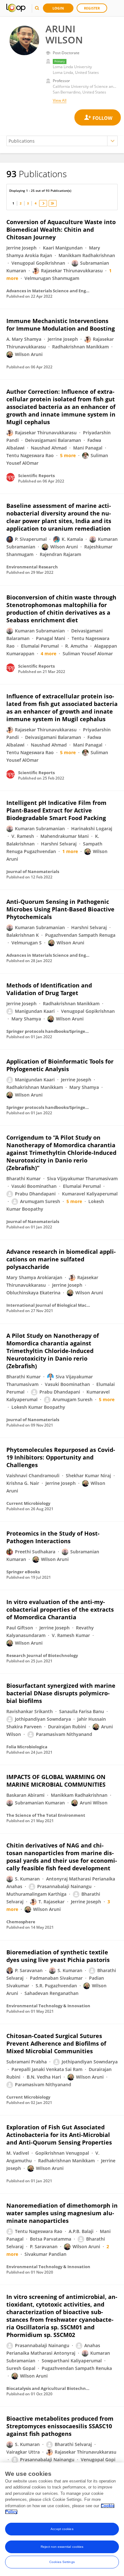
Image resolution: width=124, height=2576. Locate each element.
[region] (62, 2519)
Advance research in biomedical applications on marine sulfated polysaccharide (61, 1259)
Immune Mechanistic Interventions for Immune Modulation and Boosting (61, 325)
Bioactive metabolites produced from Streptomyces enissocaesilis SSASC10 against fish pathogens (60, 2426)
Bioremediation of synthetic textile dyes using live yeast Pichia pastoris (58, 1956)
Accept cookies (62, 2529)
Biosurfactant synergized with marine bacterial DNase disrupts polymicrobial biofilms (61, 1693)
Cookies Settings (62, 2562)
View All (60, 100)
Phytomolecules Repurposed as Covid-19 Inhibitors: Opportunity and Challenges (61, 1457)
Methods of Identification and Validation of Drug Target (49, 989)
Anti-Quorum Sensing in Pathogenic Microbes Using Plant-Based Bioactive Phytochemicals (60, 909)
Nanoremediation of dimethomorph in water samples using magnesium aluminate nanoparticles (62, 2213)
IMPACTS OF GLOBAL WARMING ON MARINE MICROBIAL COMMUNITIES (56, 1781)
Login (58, 8)
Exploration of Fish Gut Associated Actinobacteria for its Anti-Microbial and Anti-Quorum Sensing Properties (59, 2135)
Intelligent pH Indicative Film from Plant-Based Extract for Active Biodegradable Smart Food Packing (56, 810)
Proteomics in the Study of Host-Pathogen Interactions (53, 1537)
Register (92, 8)
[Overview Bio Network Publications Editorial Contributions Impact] (62, 141)
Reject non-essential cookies (62, 2547)
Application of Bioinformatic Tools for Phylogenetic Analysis (60, 1065)
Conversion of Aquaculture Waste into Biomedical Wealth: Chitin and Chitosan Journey (61, 230)
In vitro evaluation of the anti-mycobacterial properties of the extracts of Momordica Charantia (60, 1609)
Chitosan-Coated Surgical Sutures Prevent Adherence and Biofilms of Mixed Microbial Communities (56, 2043)
